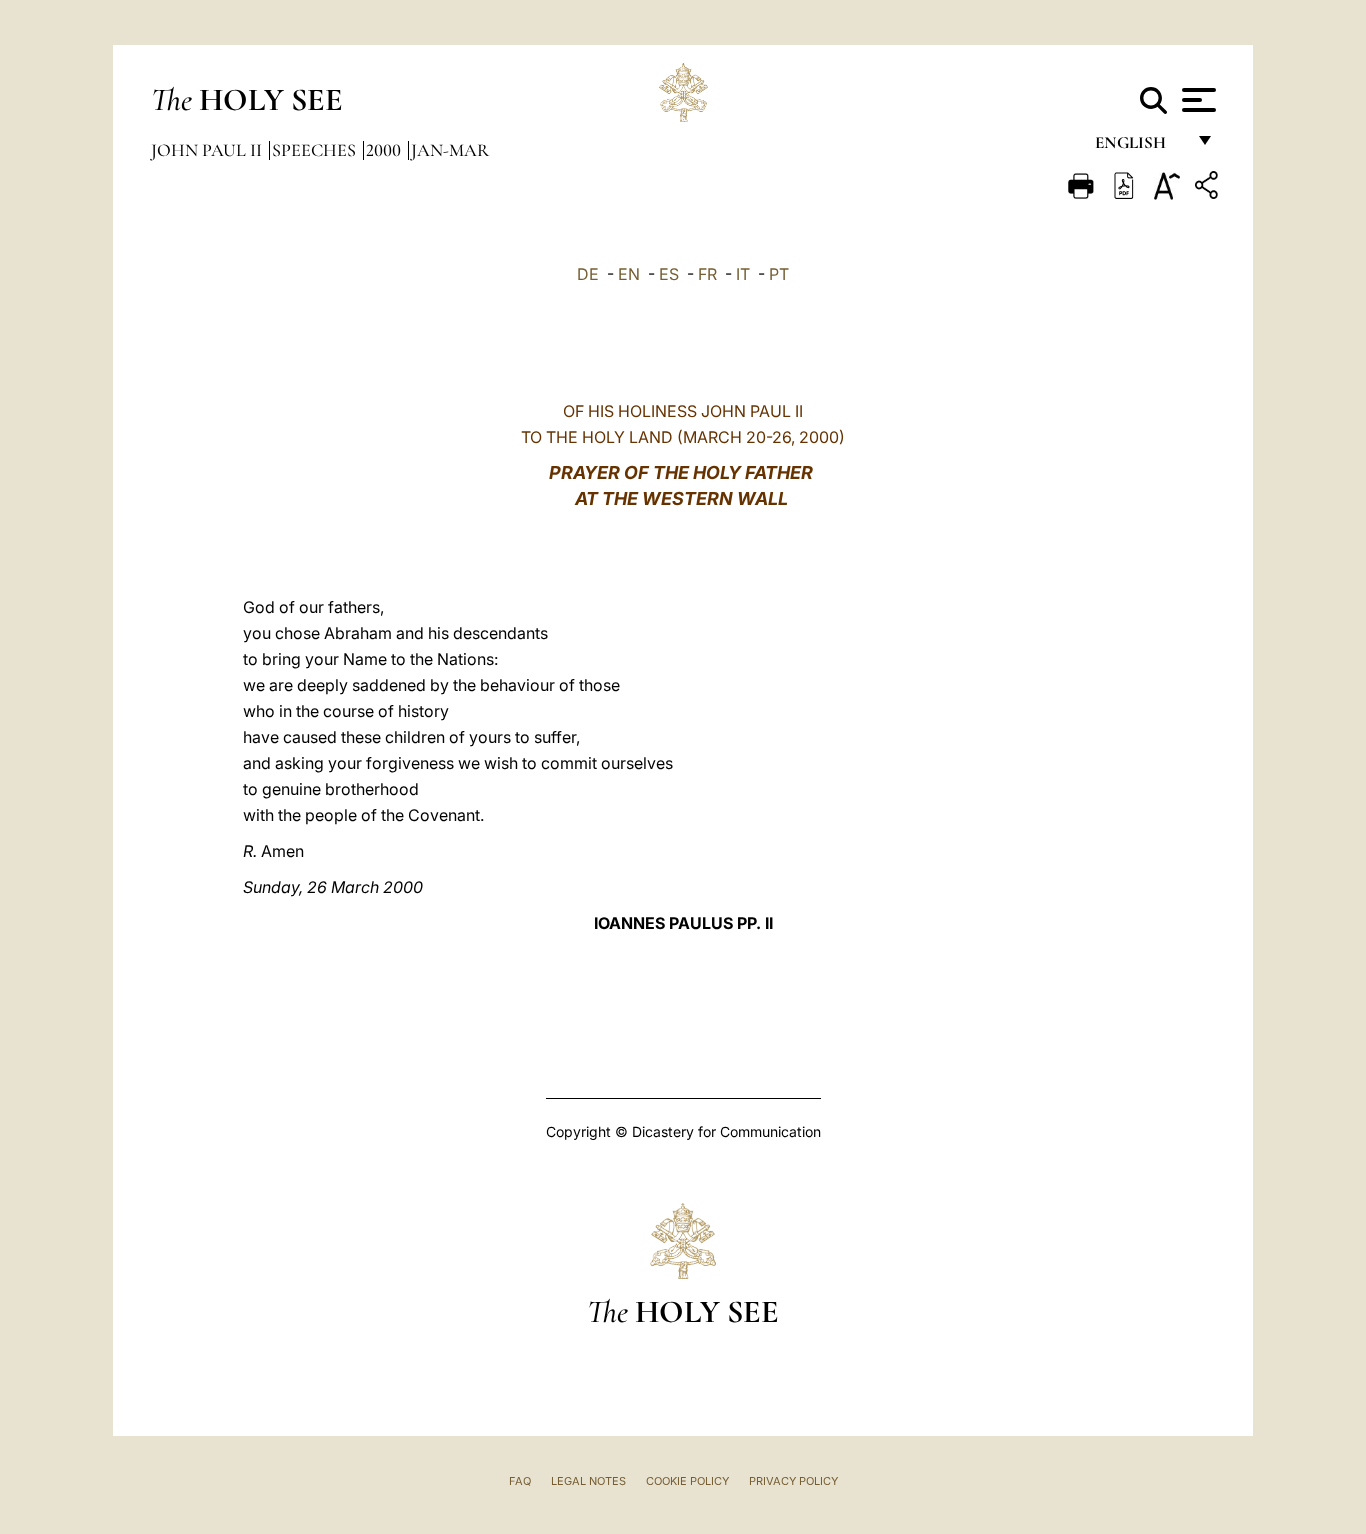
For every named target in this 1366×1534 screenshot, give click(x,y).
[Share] (1209, 188)
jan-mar (450, 150)
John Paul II (208, 150)
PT (779, 274)
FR (707, 274)
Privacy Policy (793, 1481)
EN (629, 274)
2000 (385, 150)
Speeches (316, 150)
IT (743, 274)
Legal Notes (588, 1481)
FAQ (520, 1481)
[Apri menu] (1196, 100)
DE (588, 274)
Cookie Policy (687, 1481)
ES (669, 274)
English (1139, 147)
